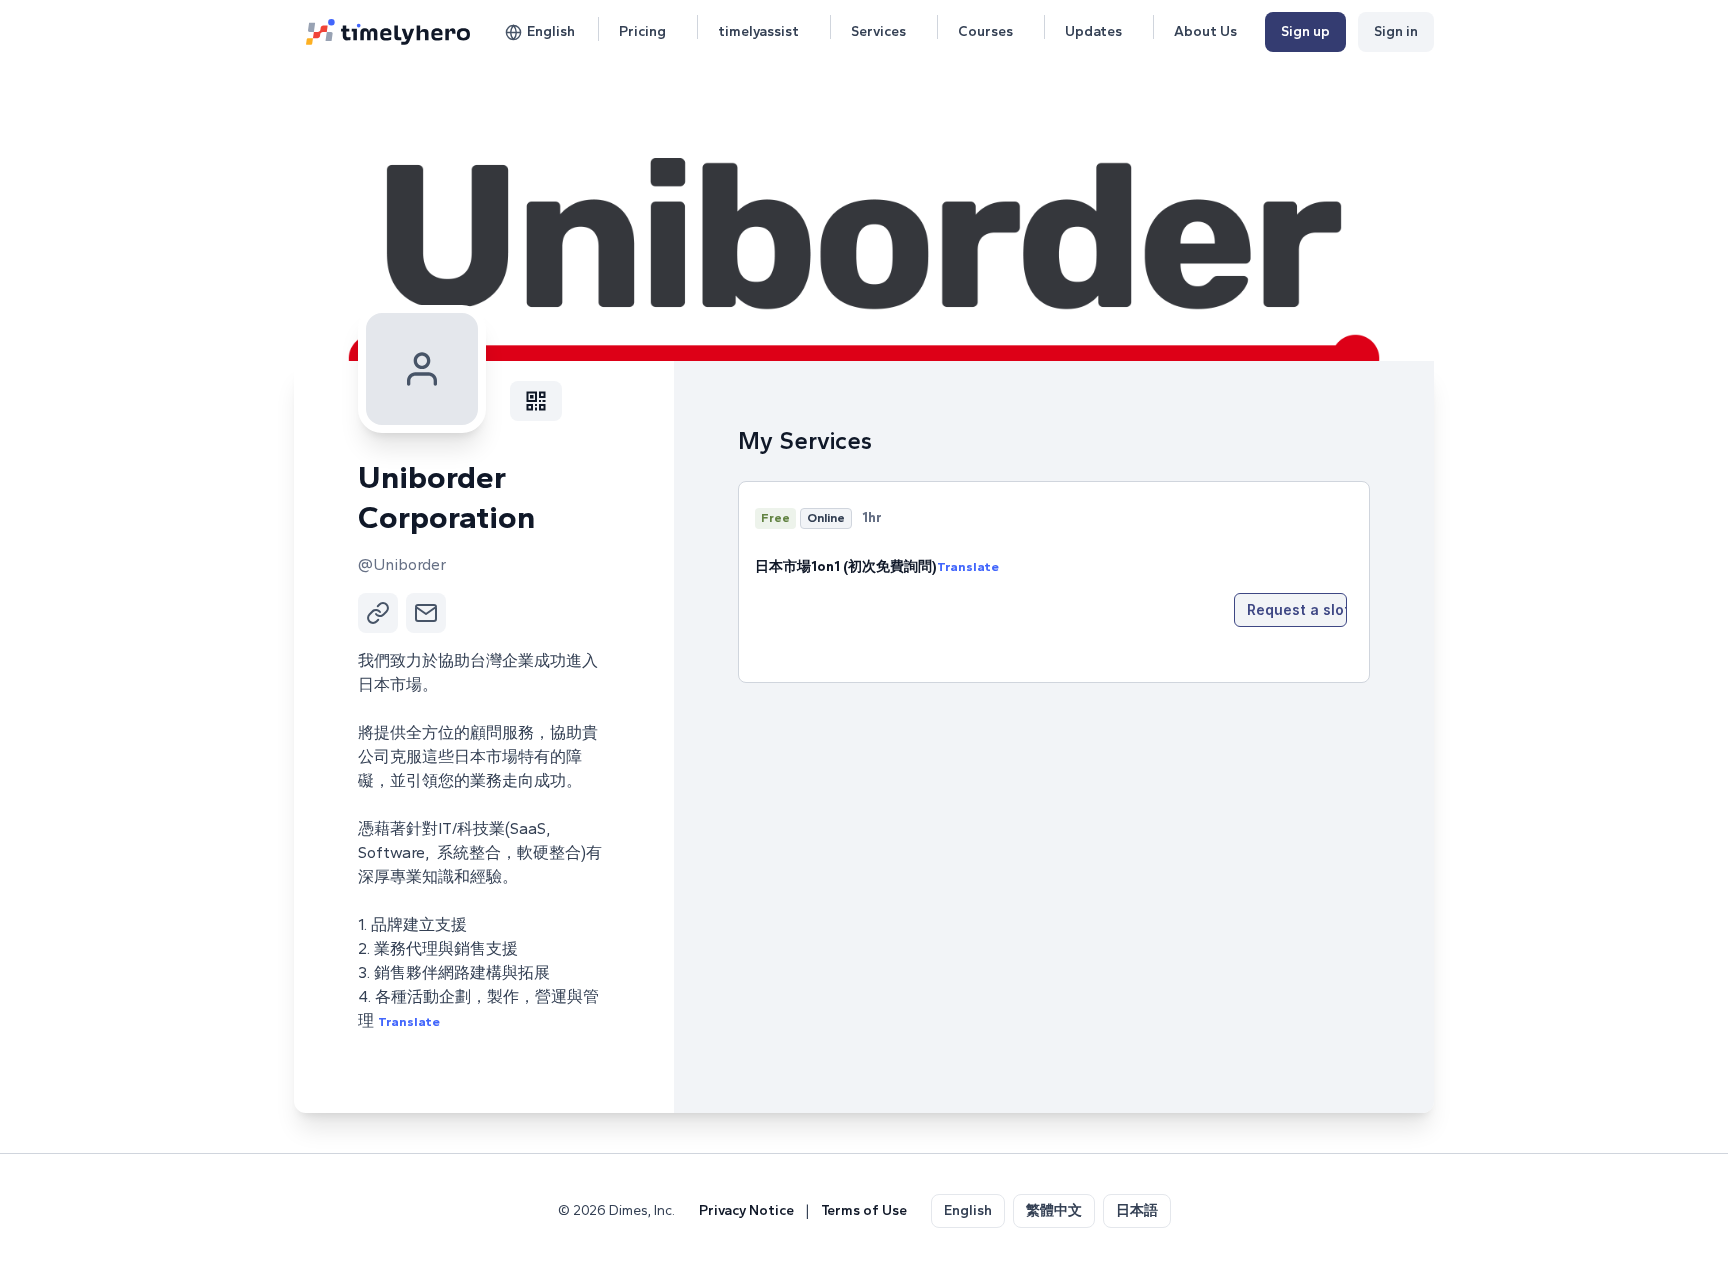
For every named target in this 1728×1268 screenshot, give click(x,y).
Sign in (1396, 31)
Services (878, 31)
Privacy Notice (746, 1210)
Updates (1093, 31)
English (551, 31)
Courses (985, 31)
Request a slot (1297, 609)
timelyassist (758, 31)
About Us (1205, 31)
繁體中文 (1054, 1210)
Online (826, 518)
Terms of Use (864, 1210)
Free (775, 518)
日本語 (1137, 1210)
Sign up (1305, 31)
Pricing (642, 31)
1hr (872, 517)
